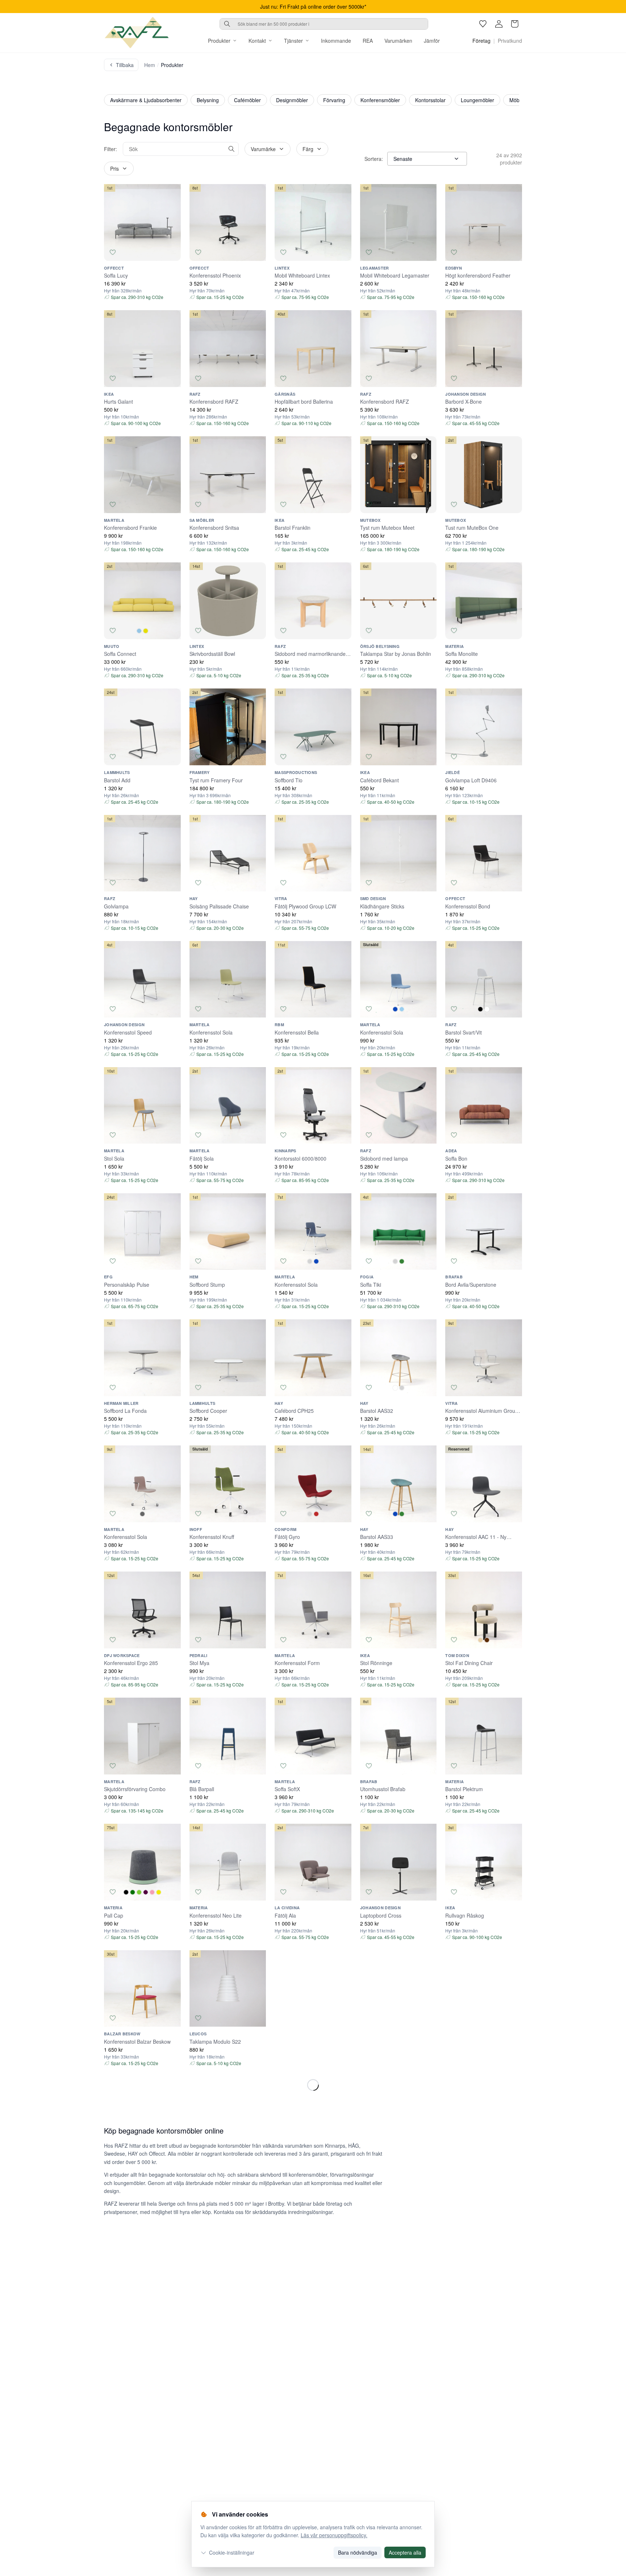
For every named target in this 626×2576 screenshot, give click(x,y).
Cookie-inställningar (232, 2552)
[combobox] (324, 24)
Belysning (208, 100)
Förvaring (334, 100)
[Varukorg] (515, 24)
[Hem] (137, 33)
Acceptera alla (405, 2552)
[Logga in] (499, 24)
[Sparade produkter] (483, 24)
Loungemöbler (477, 100)
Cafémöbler (247, 100)
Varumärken (398, 41)
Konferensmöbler (380, 100)
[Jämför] (172, 252)
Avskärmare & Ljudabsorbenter (146, 100)
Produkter (219, 41)
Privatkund (510, 41)
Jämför (432, 41)
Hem (150, 65)
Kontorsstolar (430, 100)
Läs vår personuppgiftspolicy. (334, 2535)
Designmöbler (292, 100)
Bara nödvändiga (358, 2552)
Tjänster (293, 41)
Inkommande (336, 41)
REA (368, 41)
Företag (481, 41)
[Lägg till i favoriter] (113, 252)
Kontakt (257, 41)
